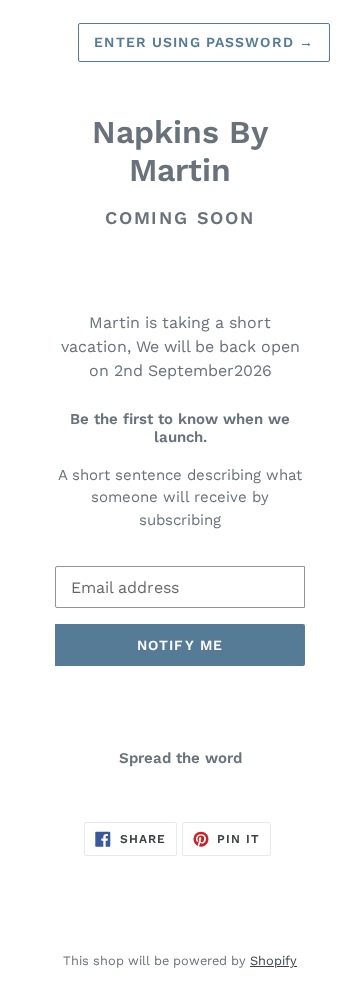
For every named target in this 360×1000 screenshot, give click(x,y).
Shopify (273, 960)
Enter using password (204, 42)
